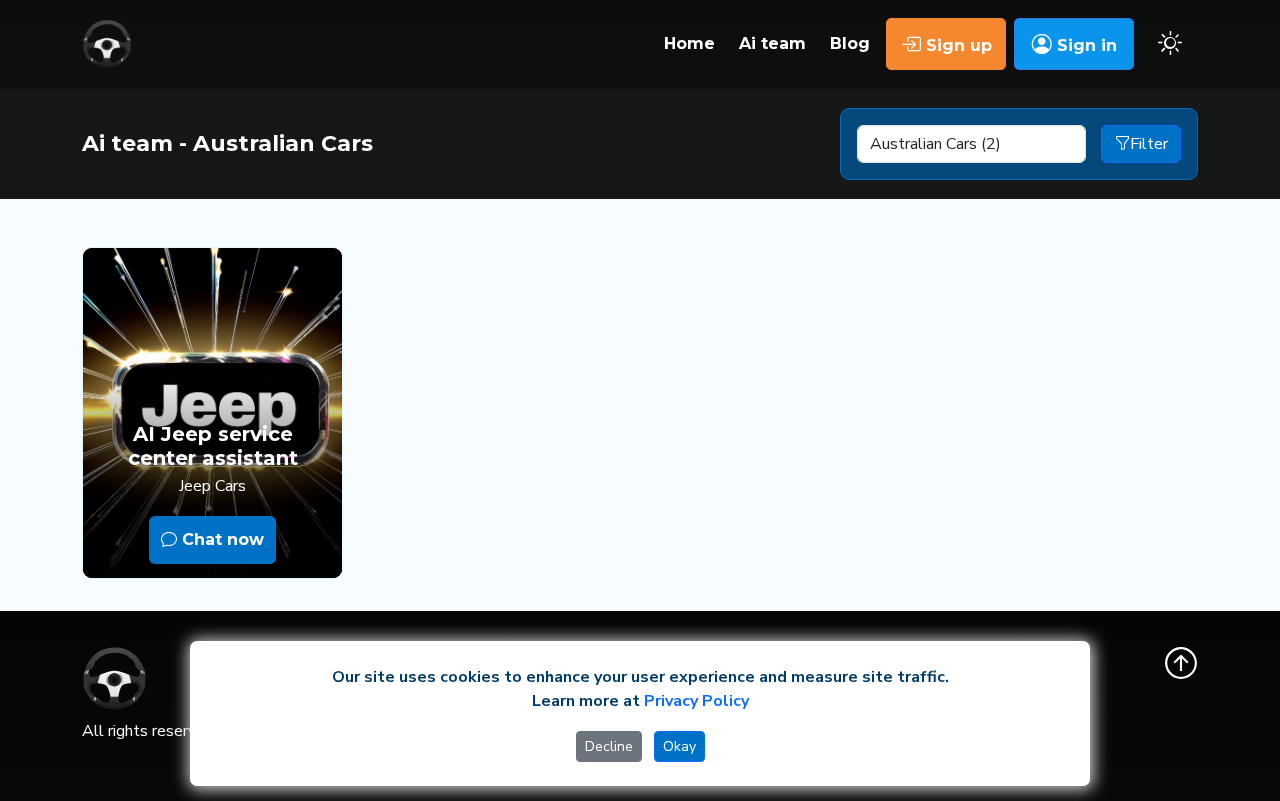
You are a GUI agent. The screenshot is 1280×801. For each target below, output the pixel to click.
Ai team (772, 43)
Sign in (1084, 45)
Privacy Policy (696, 701)
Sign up (956, 45)
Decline (609, 746)
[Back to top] (1181, 663)
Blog (850, 43)
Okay (679, 746)
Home (689, 43)
